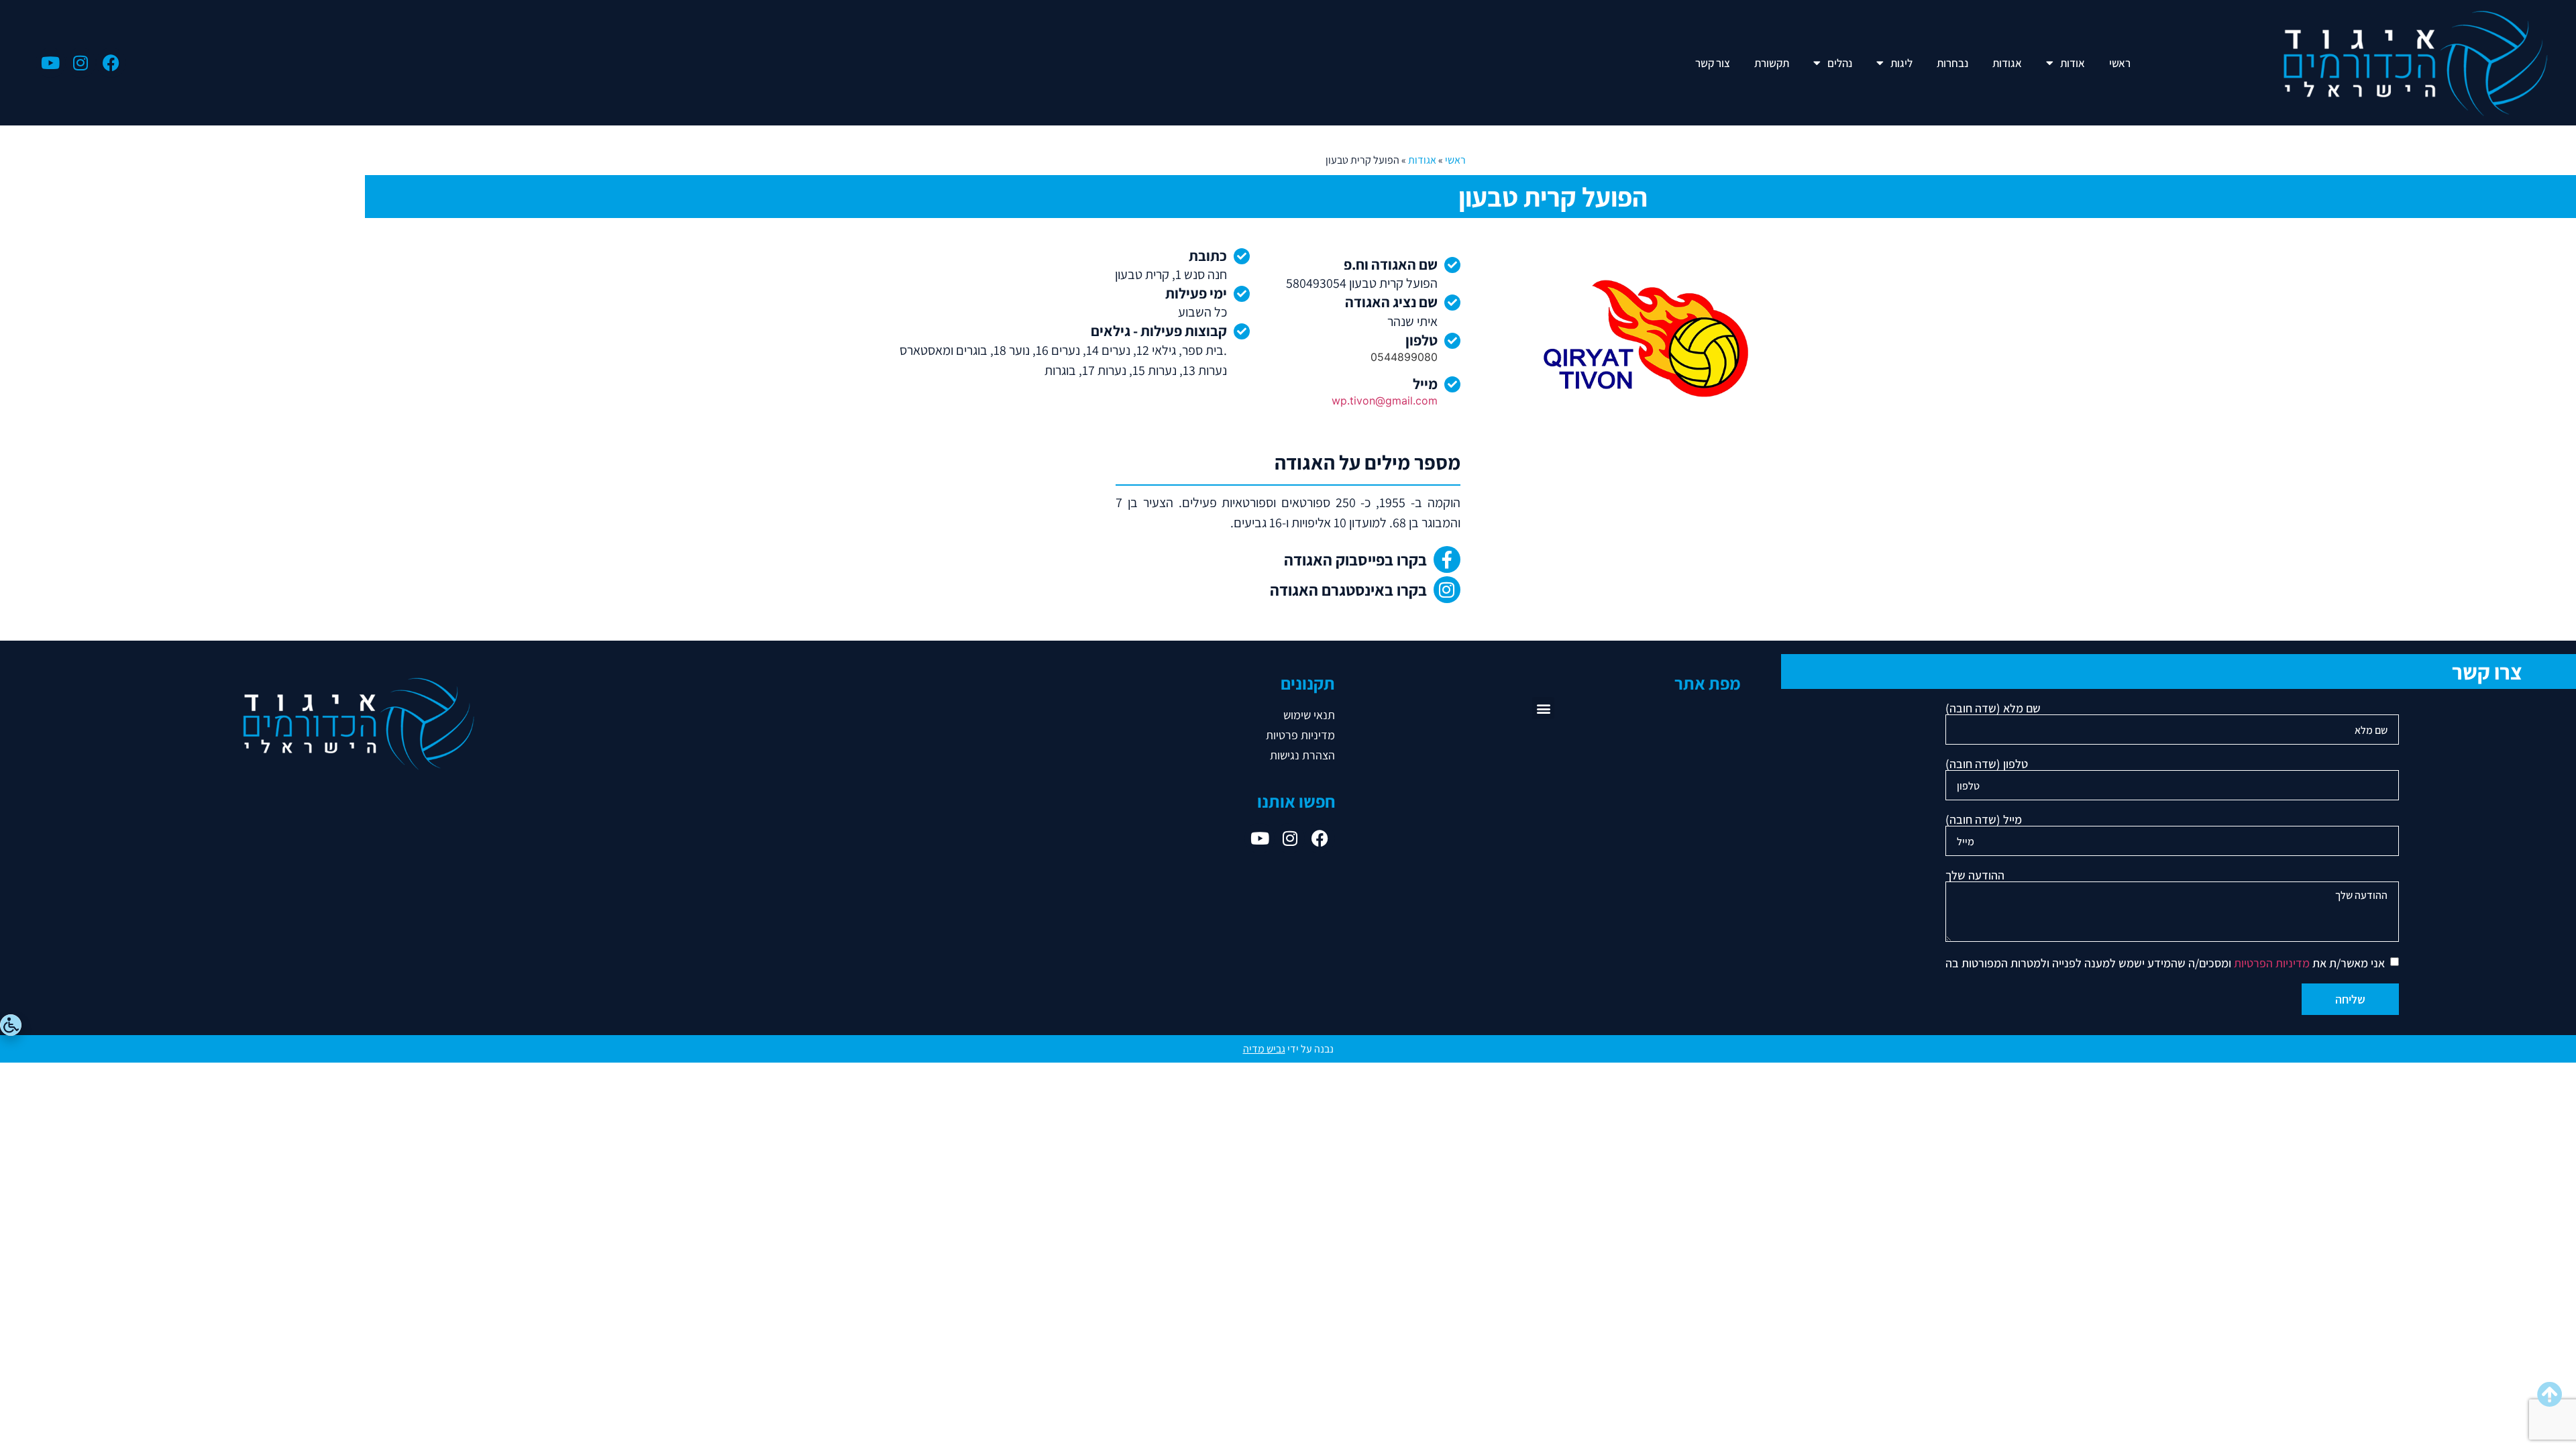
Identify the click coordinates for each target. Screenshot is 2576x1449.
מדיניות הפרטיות (2272, 963)
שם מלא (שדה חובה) (1993, 709)
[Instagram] (81, 63)
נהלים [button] (1840, 63)
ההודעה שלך (1975, 876)
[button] (1543, 708)
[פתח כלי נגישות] (11, 1025)
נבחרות (1952, 63)
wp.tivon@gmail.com (1385, 400)
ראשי (2120, 63)
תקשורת (1772, 63)
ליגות (1901, 63)
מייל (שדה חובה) (1984, 820)
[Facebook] (111, 63)
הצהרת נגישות (1302, 755)
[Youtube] (51, 63)
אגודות (2007, 63)
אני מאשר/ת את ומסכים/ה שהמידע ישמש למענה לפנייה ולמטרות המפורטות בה (2165, 963)
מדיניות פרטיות (1300, 735)
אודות (2073, 63)
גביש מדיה (1264, 1049)
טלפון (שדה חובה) (1987, 765)
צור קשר (1713, 63)
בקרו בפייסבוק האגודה (1355, 559)
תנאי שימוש (1309, 715)
